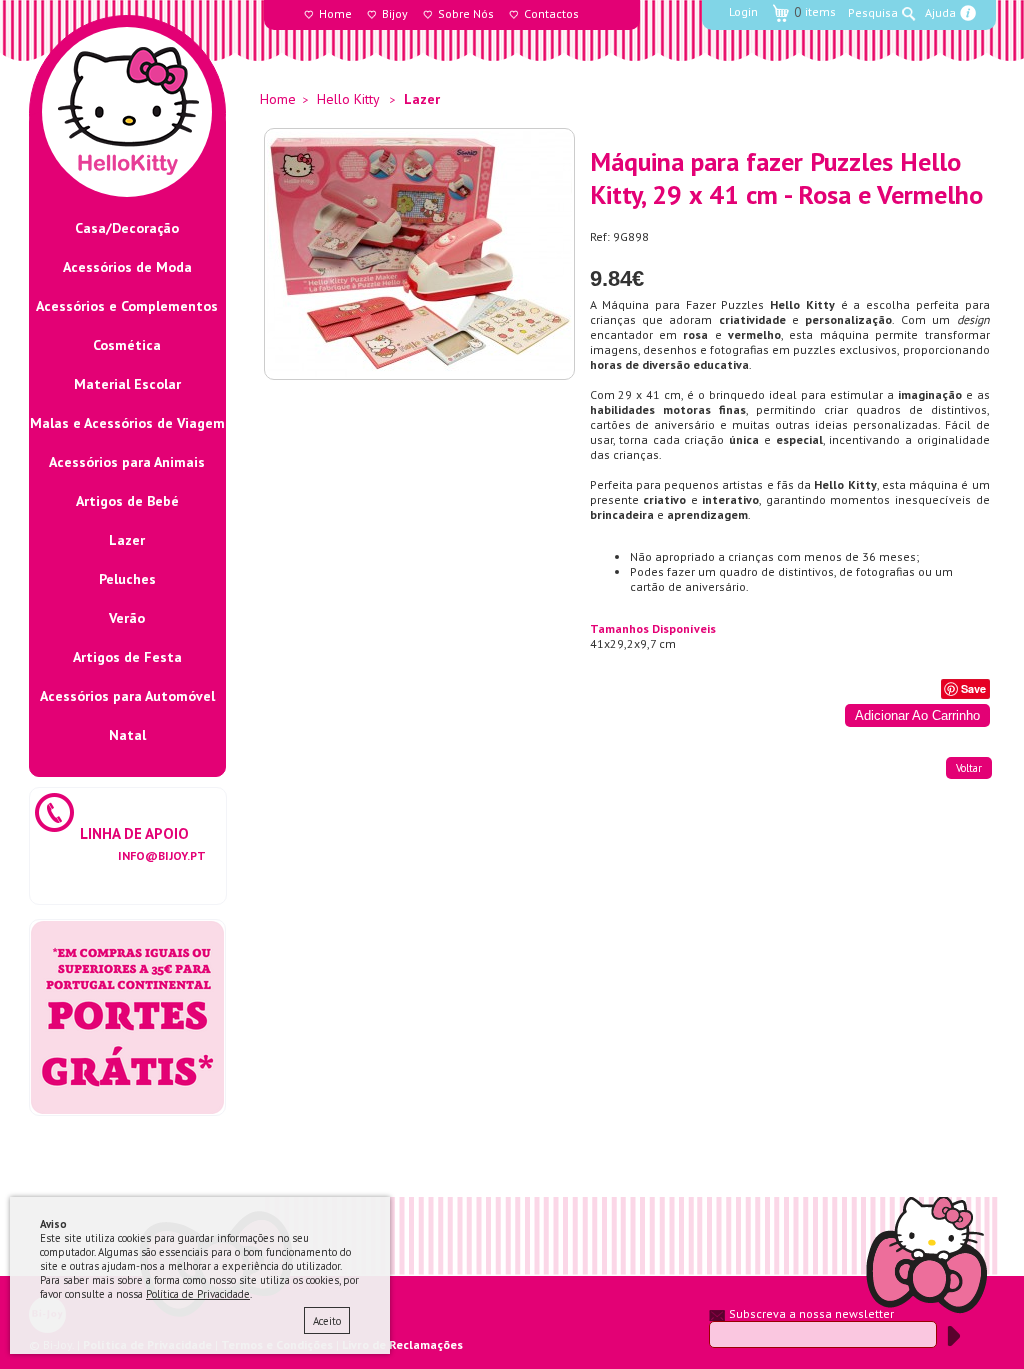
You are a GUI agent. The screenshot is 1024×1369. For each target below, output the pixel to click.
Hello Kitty (348, 99)
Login (743, 11)
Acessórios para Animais (127, 462)
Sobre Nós (466, 13)
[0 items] (804, 1)
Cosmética (127, 345)
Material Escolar (127, 384)
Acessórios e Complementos (127, 306)
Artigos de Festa (127, 657)
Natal (127, 735)
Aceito (327, 1321)
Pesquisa (873, 12)
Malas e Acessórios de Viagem (127, 423)
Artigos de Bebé (127, 501)
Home (335, 13)
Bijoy (395, 13)
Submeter (954, 1336)
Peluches (127, 579)
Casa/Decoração (127, 228)
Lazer (127, 540)
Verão (127, 618)
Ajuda (940, 12)
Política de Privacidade (198, 1294)
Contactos (551, 13)
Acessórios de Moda (127, 267)
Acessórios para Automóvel (127, 696)
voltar (969, 768)
